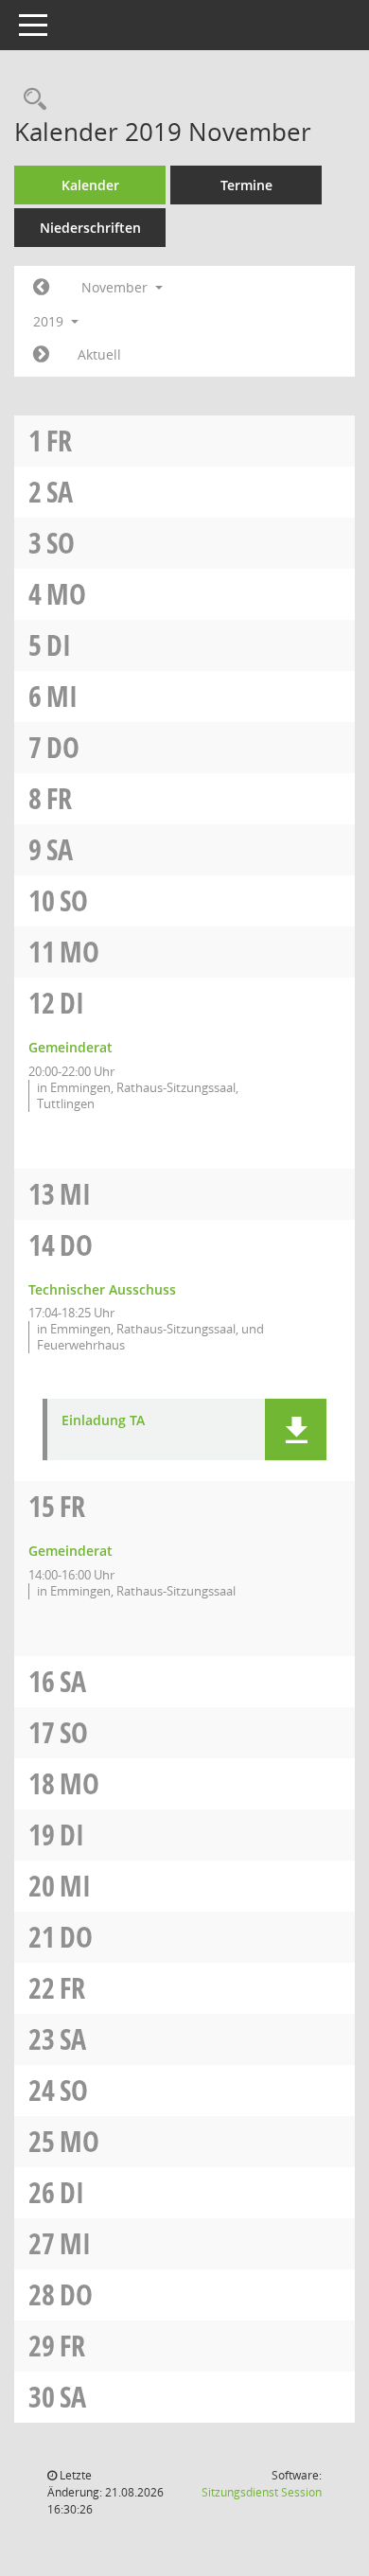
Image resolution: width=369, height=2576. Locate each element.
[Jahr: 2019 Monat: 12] (41, 355)
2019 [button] (50, 321)
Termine (246, 185)
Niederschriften (90, 228)
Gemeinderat (70, 1047)
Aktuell (99, 354)
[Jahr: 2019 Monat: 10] (41, 288)
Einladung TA (103, 1421)
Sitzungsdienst (262, 2492)
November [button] (116, 287)
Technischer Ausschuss (102, 1289)
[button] (296, 1429)
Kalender (90, 185)
